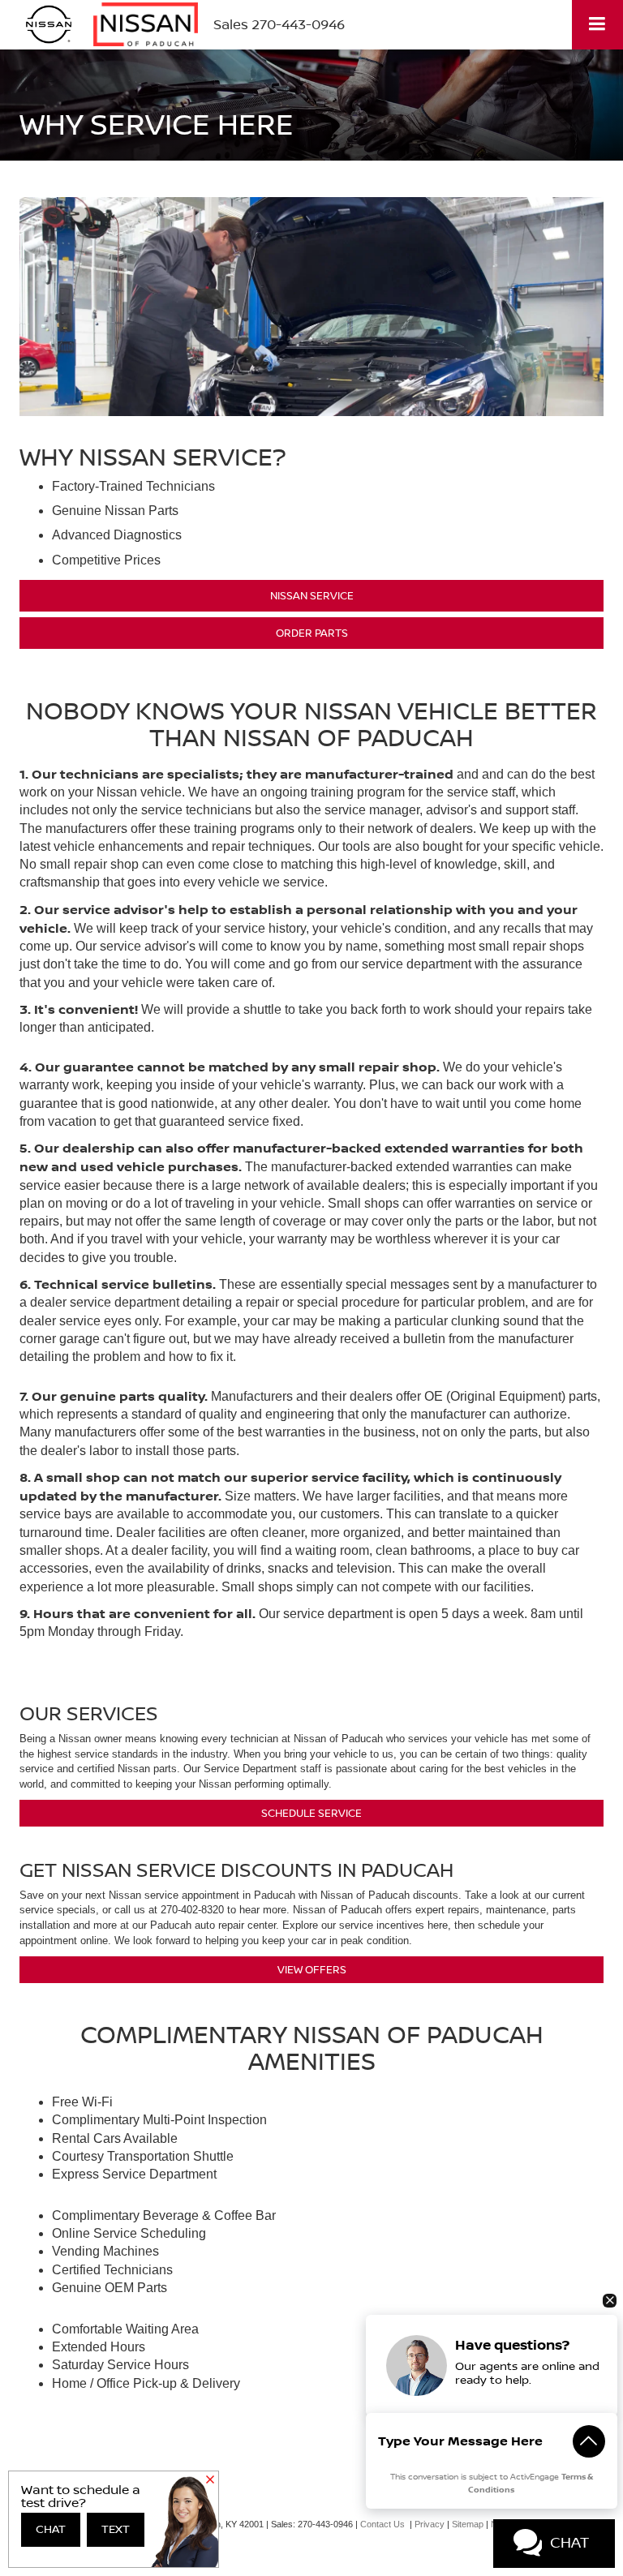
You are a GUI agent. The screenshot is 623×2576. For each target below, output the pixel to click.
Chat (51, 2530)
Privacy (430, 2524)
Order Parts (312, 633)
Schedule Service (311, 1813)
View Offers (312, 1969)
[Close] (210, 2481)
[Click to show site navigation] (597, 25)
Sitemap (468, 2524)
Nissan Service (312, 595)
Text (116, 2530)
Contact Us (382, 2524)
